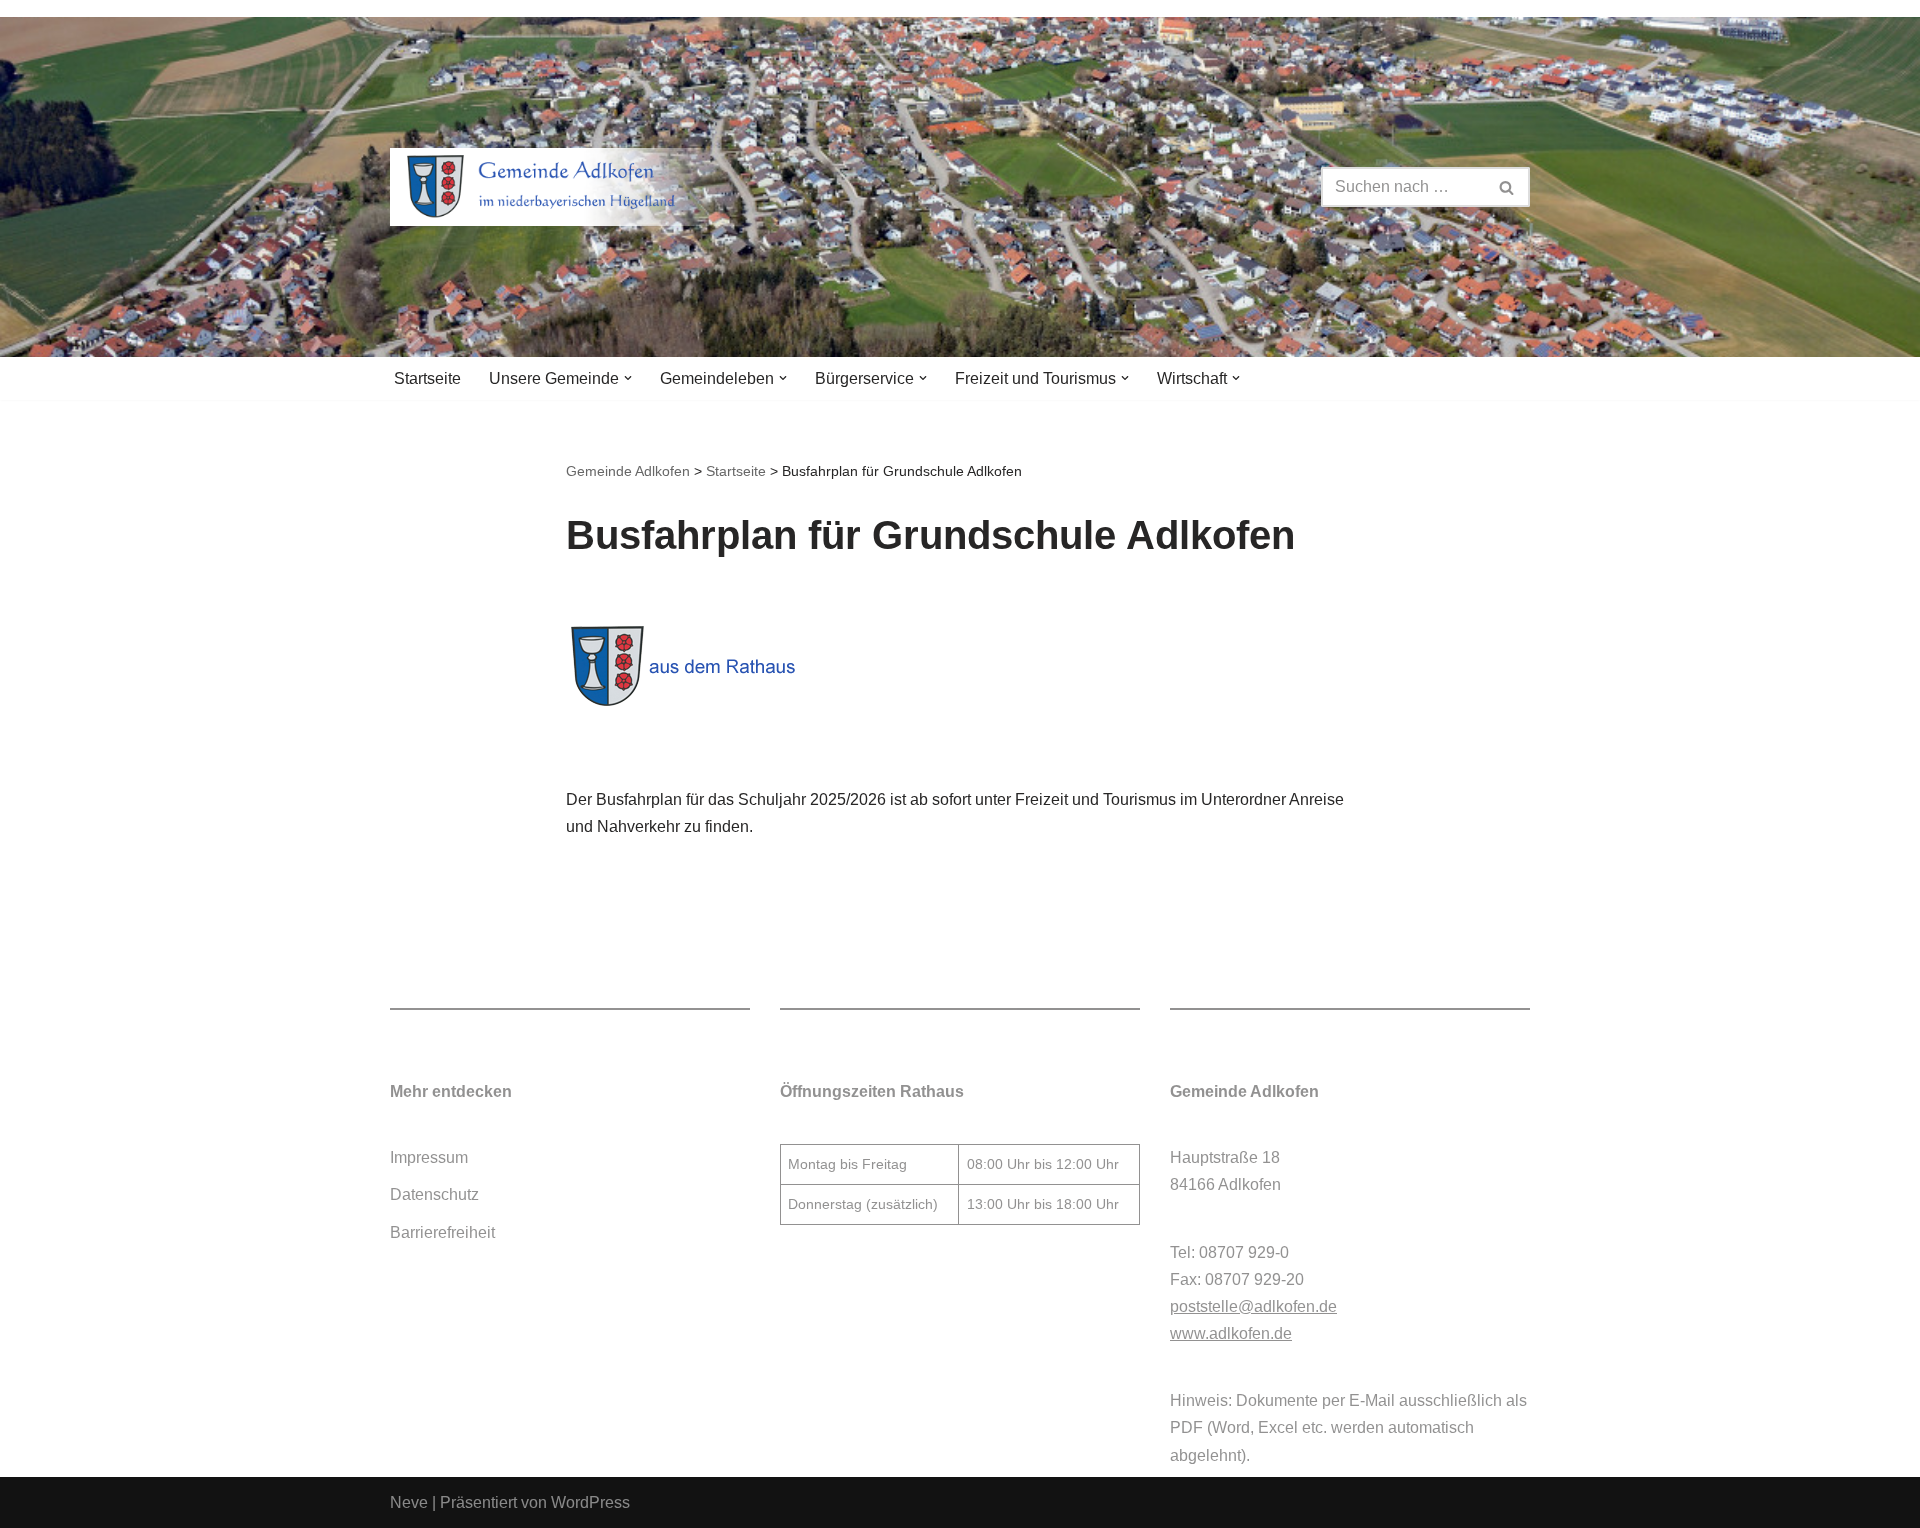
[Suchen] (1507, 187)
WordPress (590, 1502)
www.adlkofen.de (1231, 1333)
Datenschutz (434, 1194)
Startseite (427, 378)
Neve (409, 1502)
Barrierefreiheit (442, 1232)
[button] (628, 378)
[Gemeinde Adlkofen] (565, 187)
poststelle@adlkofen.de (1253, 1306)
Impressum (429, 1157)
